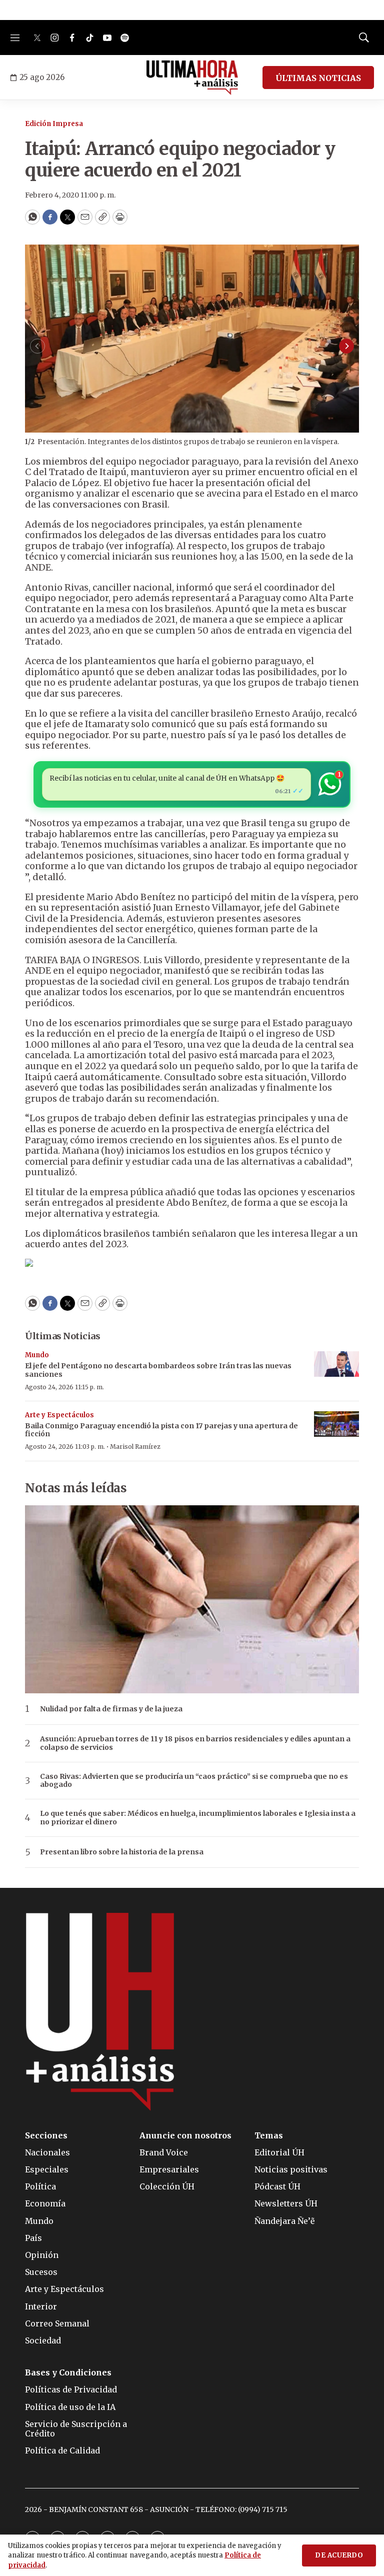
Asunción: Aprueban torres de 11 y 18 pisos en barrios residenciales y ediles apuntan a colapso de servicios (195, 1743)
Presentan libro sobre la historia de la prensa (122, 1852)
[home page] (192, 78)
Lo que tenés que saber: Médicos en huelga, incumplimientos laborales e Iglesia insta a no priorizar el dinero (198, 1818)
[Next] (346, 346)
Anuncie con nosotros (185, 2136)
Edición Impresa (54, 124)
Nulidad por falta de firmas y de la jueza (111, 1709)
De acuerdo (339, 2555)
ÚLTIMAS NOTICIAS (318, 78)
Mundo (37, 1355)
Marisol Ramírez (135, 1447)
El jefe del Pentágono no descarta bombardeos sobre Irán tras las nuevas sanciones (158, 1370)
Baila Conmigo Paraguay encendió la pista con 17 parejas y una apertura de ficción (161, 1430)
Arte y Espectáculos (59, 1415)
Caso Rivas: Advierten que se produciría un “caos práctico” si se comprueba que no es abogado (194, 1781)
